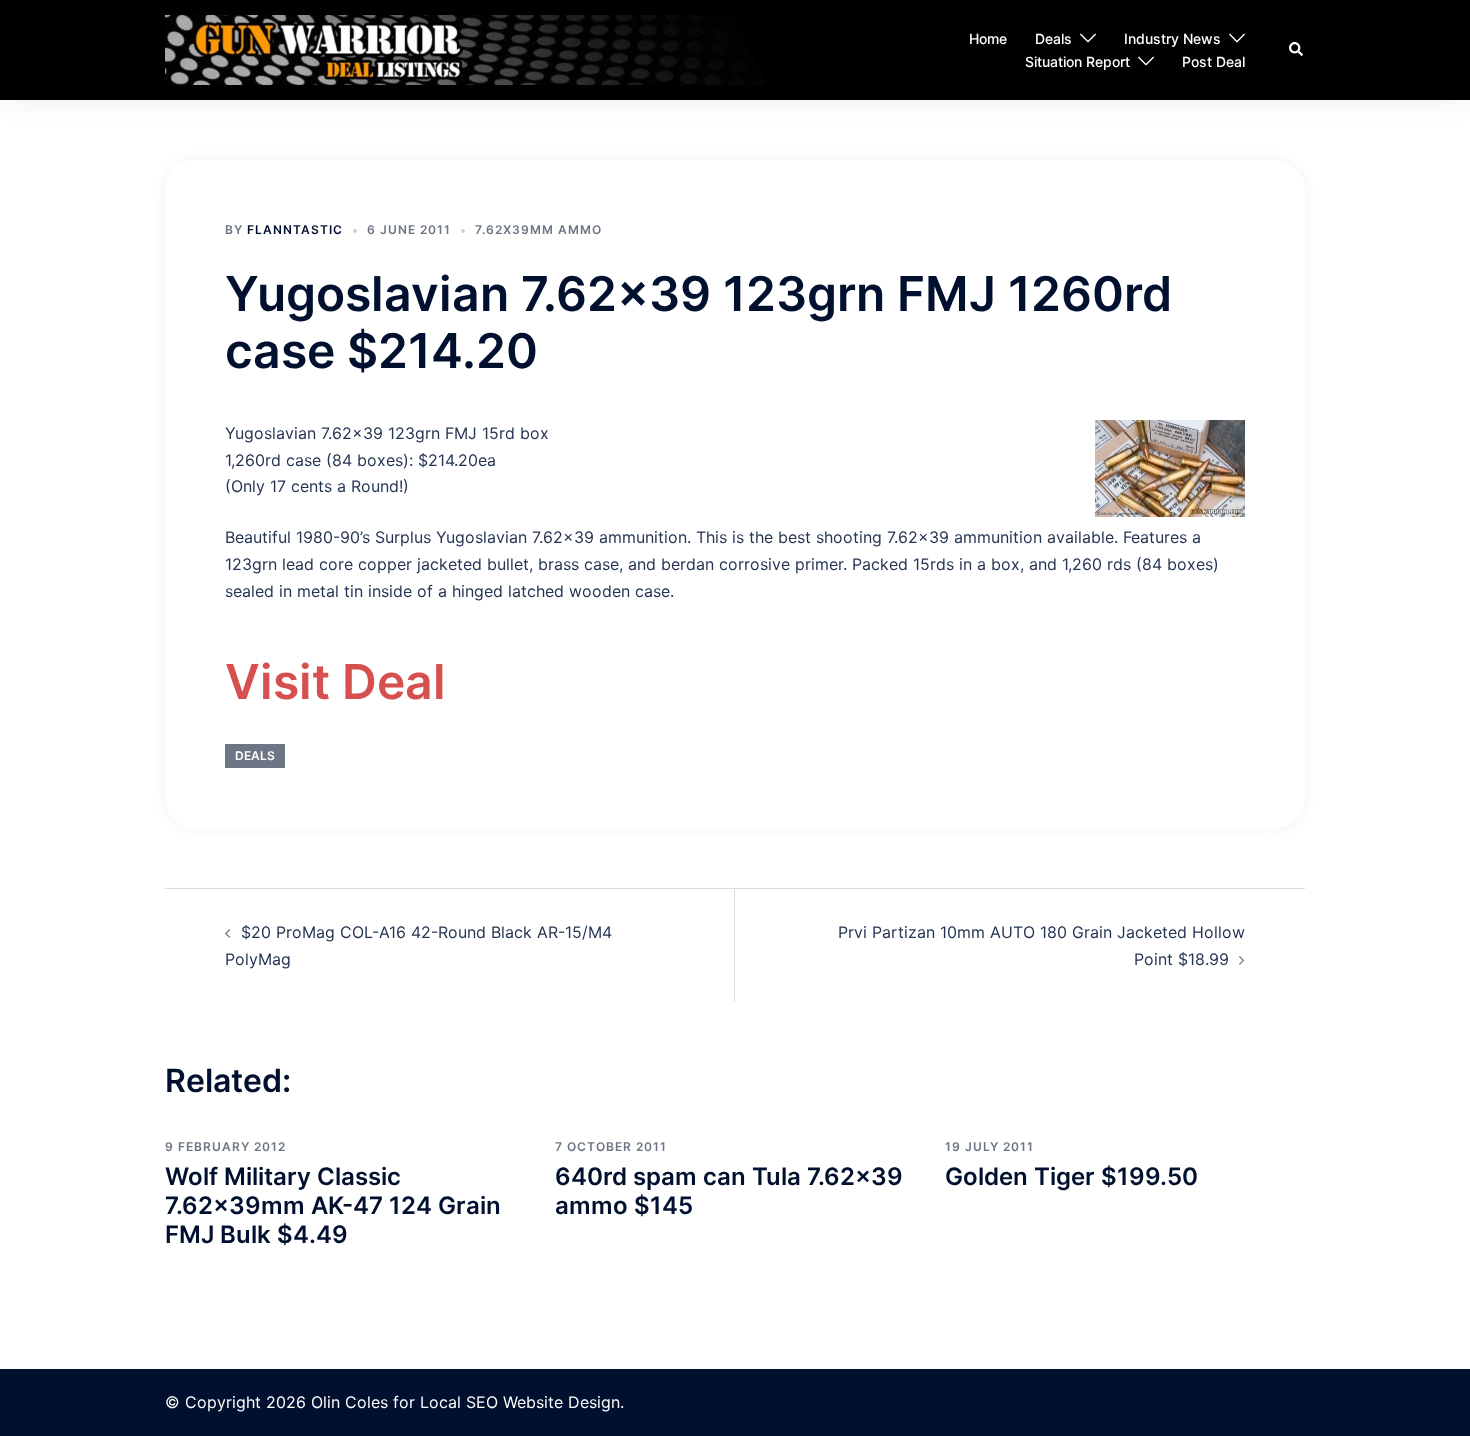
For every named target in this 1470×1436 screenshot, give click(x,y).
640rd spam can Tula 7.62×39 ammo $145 (729, 1191)
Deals (1053, 38)
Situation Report (1077, 61)
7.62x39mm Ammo (538, 229)
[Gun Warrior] (502, 49)
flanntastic (295, 229)
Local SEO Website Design (520, 1402)
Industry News (1172, 38)
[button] (1297, 50)
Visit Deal (335, 681)
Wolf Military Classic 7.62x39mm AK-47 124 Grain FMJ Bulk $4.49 (333, 1205)
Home (988, 38)
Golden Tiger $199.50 (1071, 1176)
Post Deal (1213, 61)
